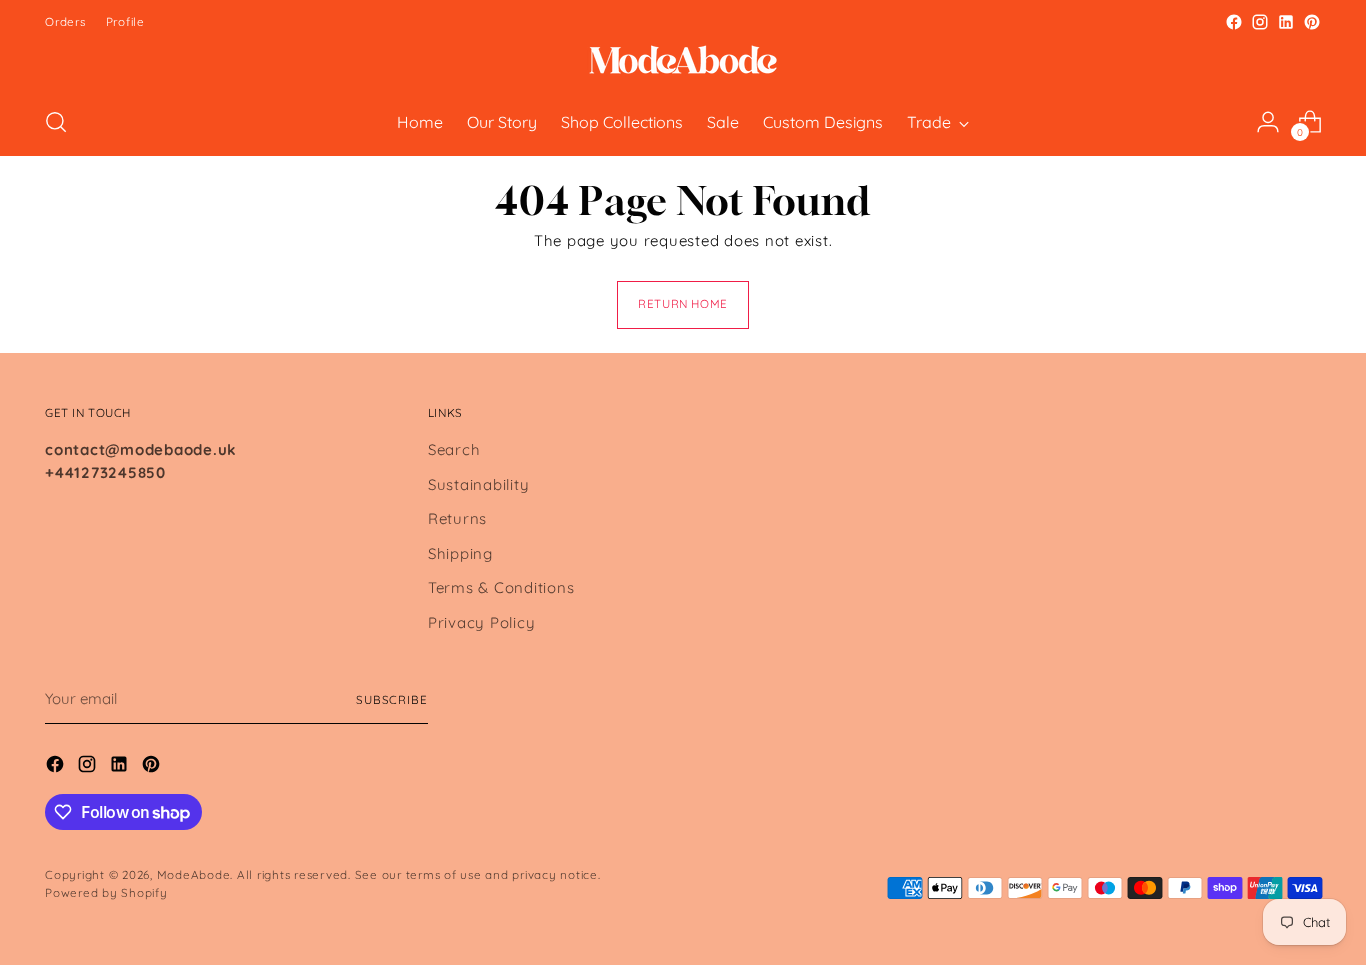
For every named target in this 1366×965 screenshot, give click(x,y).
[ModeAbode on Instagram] (1260, 22)
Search (454, 449)
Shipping (460, 553)
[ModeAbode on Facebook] (1234, 22)
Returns (457, 518)
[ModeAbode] (683, 62)
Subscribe (392, 699)
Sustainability (479, 484)
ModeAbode (194, 874)
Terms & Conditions (501, 587)
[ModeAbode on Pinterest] (1312, 22)
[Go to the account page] (1268, 122)
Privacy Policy (482, 622)
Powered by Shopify (106, 892)
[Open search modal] (56, 122)
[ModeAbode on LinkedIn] (1286, 22)
